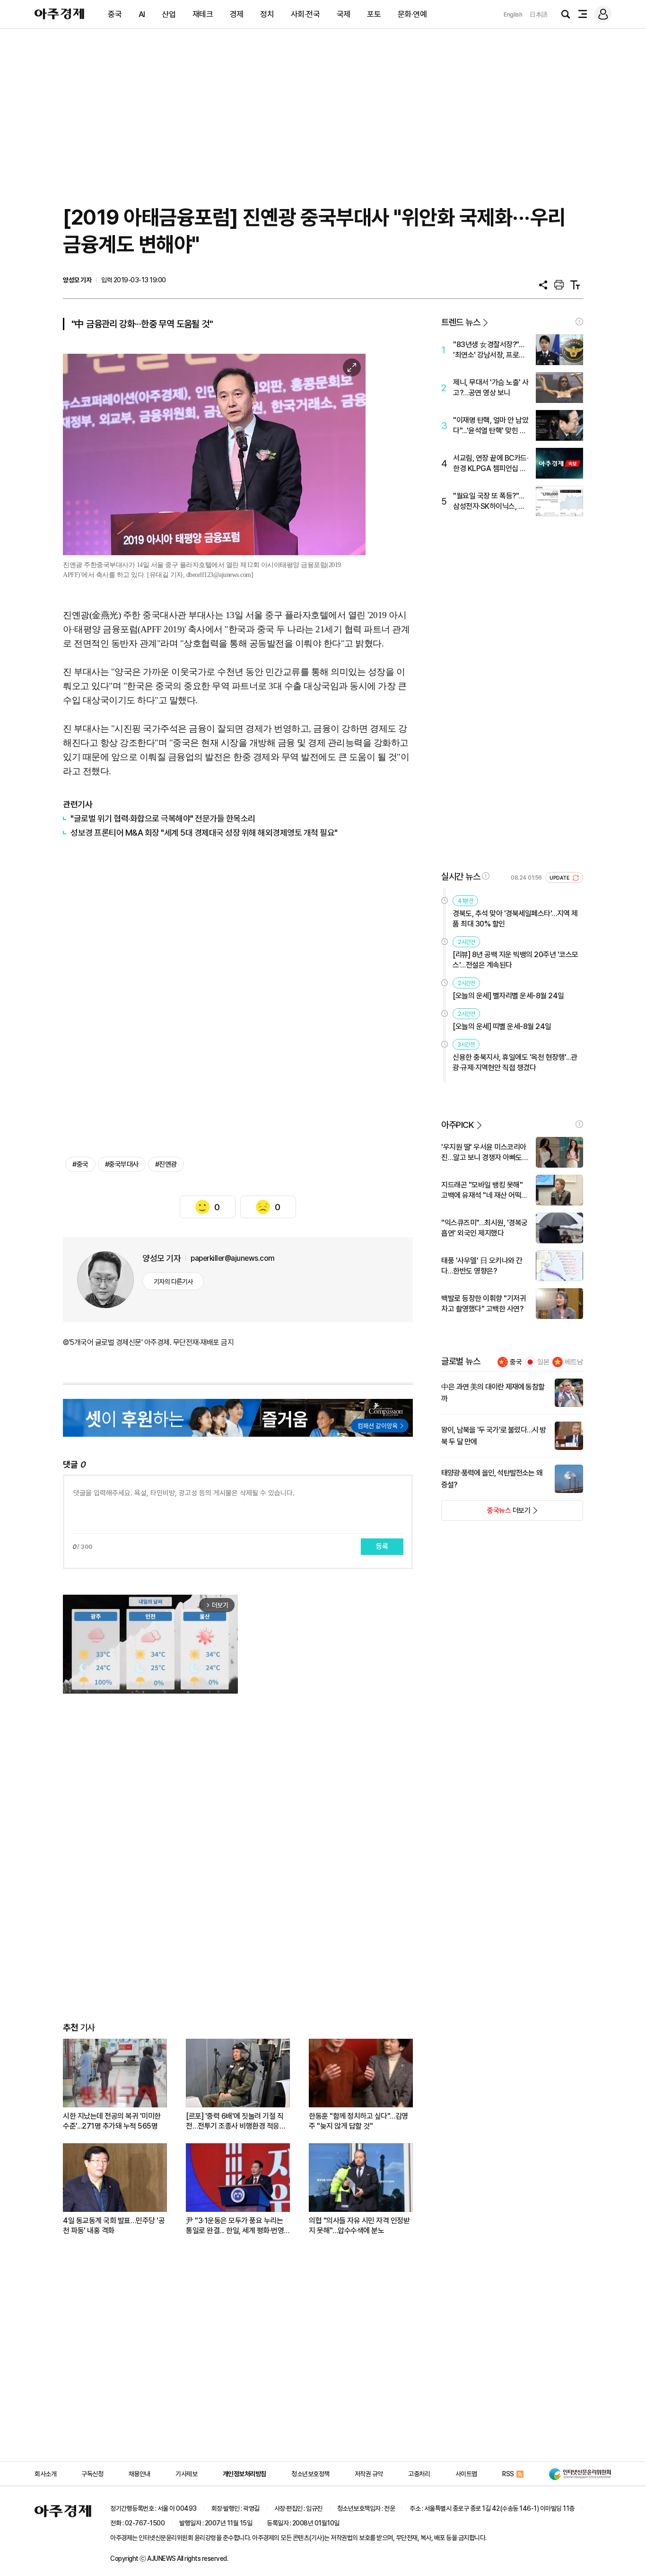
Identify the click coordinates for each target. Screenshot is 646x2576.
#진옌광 (166, 1164)
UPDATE (560, 878)
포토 (374, 14)
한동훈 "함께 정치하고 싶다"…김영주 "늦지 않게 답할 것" (358, 2121)
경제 (237, 14)
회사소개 (45, 2474)
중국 (115, 14)
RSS (508, 2474)
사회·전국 (306, 14)
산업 (169, 14)
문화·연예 (412, 14)
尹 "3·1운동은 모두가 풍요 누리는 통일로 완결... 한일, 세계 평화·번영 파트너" (235, 2226)
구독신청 (92, 2474)
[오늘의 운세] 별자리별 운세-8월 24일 (508, 996)
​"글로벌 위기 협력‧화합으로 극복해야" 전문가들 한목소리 (163, 818)
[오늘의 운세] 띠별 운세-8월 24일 (502, 1026)
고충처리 (419, 2474)
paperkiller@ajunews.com (233, 1258)
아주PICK (458, 1125)
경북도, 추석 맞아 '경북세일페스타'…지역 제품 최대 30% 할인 (515, 919)
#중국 (80, 1164)
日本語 (539, 14)
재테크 (203, 14)
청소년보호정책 (310, 2474)
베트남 (574, 1362)
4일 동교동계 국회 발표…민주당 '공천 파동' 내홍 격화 (114, 2226)
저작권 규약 (369, 2474)
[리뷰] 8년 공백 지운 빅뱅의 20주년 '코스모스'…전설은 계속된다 (515, 960)
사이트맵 (466, 2474)
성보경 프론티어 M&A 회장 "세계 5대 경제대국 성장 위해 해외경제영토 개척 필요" (204, 833)
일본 (543, 1362)
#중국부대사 (122, 1164)
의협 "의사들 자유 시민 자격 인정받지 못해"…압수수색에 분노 (359, 2226)
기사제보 (186, 2474)
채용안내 (140, 2474)
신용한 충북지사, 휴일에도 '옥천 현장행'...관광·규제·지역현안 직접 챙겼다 (515, 1062)
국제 (344, 14)
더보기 (486, 1513)
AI (142, 14)
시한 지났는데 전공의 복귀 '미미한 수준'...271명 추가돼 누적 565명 (112, 2121)
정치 (267, 14)
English (513, 14)
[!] (579, 322)
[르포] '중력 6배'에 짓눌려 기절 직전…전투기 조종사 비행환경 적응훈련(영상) (236, 2121)
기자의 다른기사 (173, 1282)
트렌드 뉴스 (461, 322)
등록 (382, 1546)
